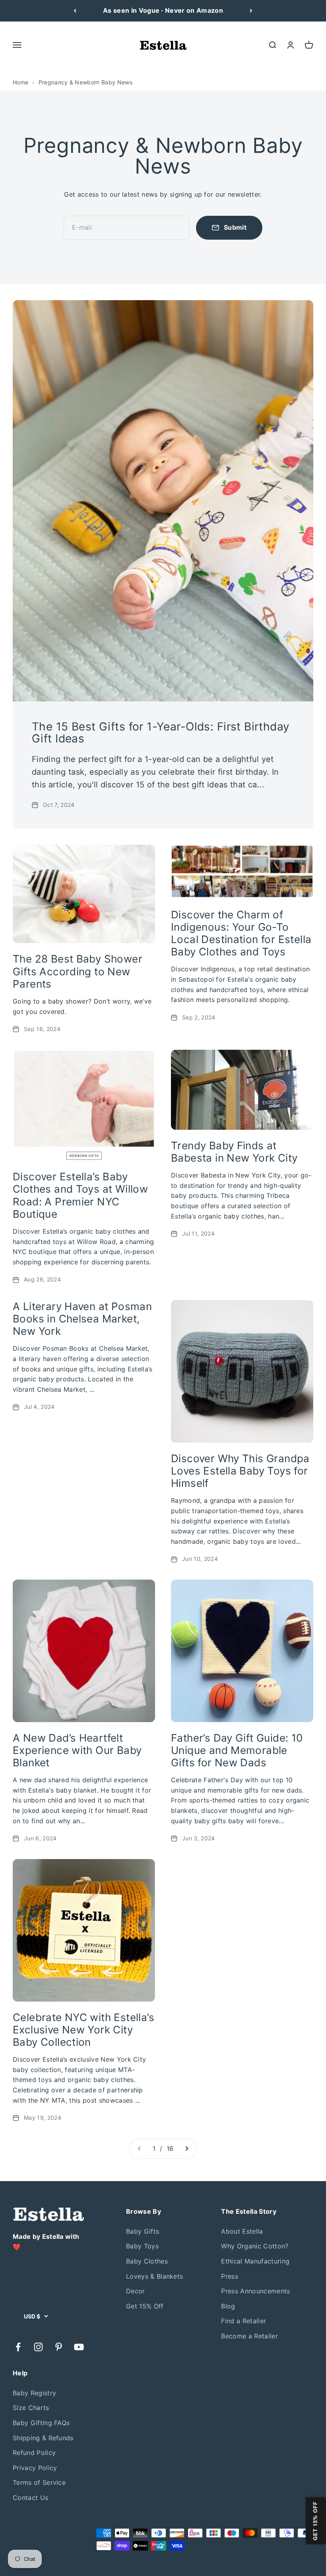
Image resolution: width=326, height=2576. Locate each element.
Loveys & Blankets (154, 2276)
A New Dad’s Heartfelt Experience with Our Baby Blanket (77, 1750)
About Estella (242, 2231)
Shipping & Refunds (43, 2438)
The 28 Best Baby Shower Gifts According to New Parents (78, 971)
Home (20, 82)
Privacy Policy (35, 2468)
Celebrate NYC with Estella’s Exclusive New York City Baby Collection (83, 2030)
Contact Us (30, 2498)
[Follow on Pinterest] (59, 2347)
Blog (228, 2306)
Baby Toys (142, 2246)
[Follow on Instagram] (38, 2347)
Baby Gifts (143, 2231)
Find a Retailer (244, 2321)
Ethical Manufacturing (255, 2261)
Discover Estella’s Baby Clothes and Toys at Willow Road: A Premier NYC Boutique (80, 1195)
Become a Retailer (249, 2336)
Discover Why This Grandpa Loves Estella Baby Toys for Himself (240, 1471)
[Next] (251, 11)
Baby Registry (34, 2393)
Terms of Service (39, 2482)
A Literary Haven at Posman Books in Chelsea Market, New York (82, 1319)
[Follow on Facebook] (18, 2347)
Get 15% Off (145, 2306)
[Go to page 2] (186, 2149)
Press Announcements (255, 2291)
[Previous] (75, 11)
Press (230, 2276)
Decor (136, 2291)
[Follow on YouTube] (79, 2347)
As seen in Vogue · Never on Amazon (163, 10)
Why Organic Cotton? (255, 2246)
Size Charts (31, 2408)
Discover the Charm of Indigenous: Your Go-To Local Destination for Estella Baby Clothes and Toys (241, 933)
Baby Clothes (147, 2261)
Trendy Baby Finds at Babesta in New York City (234, 1152)
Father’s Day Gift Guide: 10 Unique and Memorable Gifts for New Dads (237, 1750)
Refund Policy (34, 2453)
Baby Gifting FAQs (41, 2423)
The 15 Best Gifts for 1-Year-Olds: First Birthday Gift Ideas (161, 733)
